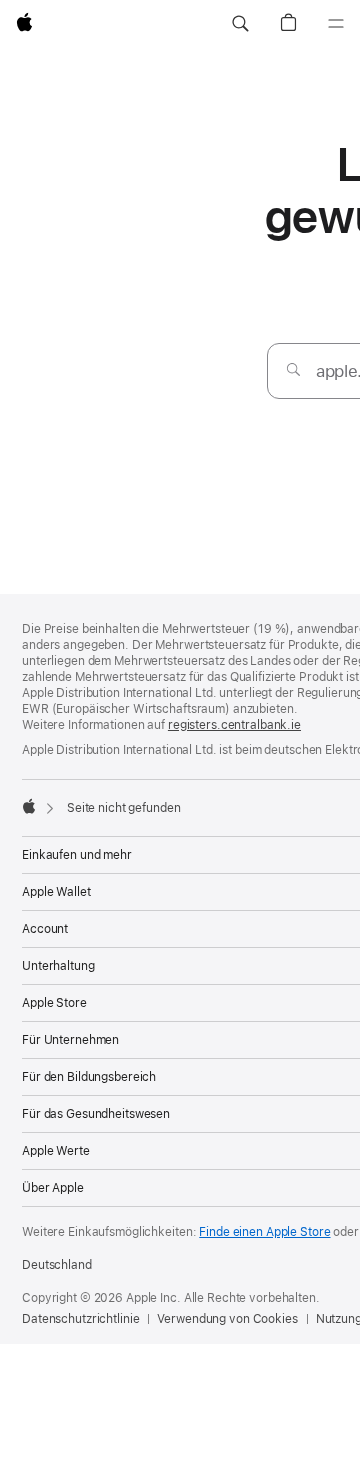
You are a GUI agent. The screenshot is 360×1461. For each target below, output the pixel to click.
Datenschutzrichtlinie (80, 1319)
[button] (240, 24)
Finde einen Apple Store (264, 1232)
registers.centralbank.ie (234, 725)
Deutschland (57, 1265)
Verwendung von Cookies (227, 1319)
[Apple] (29, 806)
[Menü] (336, 24)
